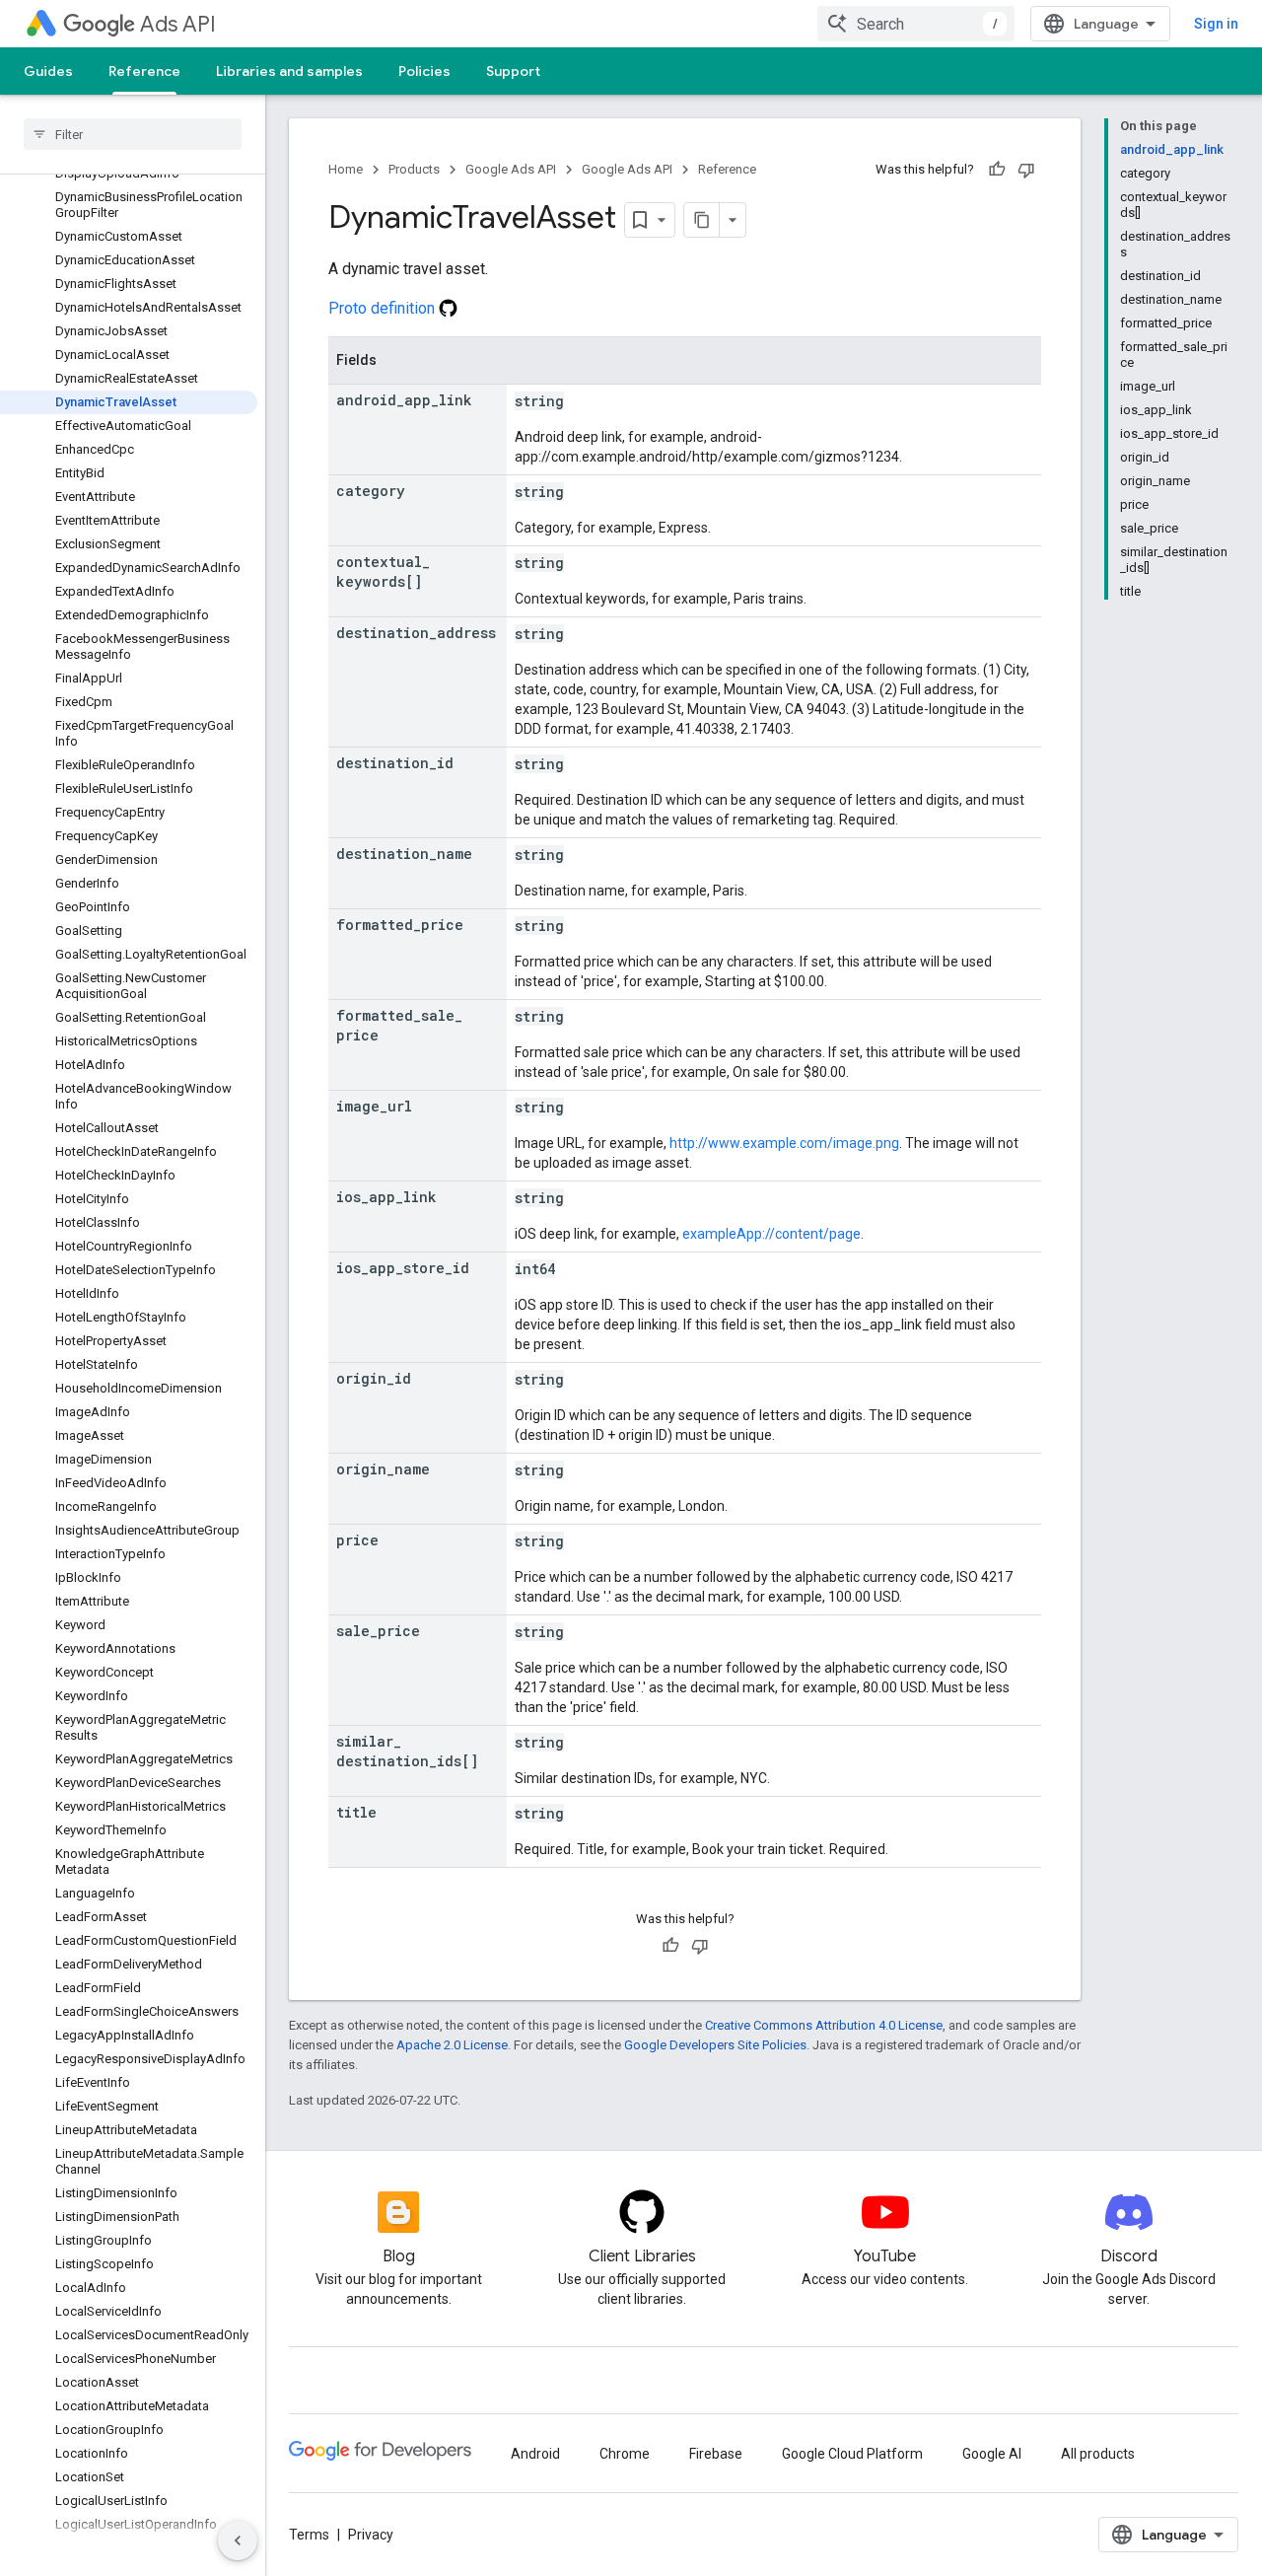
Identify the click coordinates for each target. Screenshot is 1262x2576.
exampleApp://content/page (771, 1234)
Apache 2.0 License (452, 2045)
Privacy (371, 2535)
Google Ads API (511, 169)
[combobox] (916, 24)
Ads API (178, 24)
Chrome (625, 2454)
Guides (48, 71)
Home (346, 169)
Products (414, 169)
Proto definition (384, 308)
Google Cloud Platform (852, 2454)
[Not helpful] (1026, 170)
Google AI (992, 2454)
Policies (424, 71)
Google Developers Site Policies (715, 2045)
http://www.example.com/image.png (784, 1143)
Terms (309, 2535)
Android (535, 2454)
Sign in (1216, 24)
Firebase (716, 2454)
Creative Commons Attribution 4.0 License (824, 2025)
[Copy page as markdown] (702, 220)
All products (1098, 2454)
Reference (144, 71)
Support (513, 71)
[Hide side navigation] (238, 2540)
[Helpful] (997, 170)
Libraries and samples (289, 71)
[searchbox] (133, 134)
